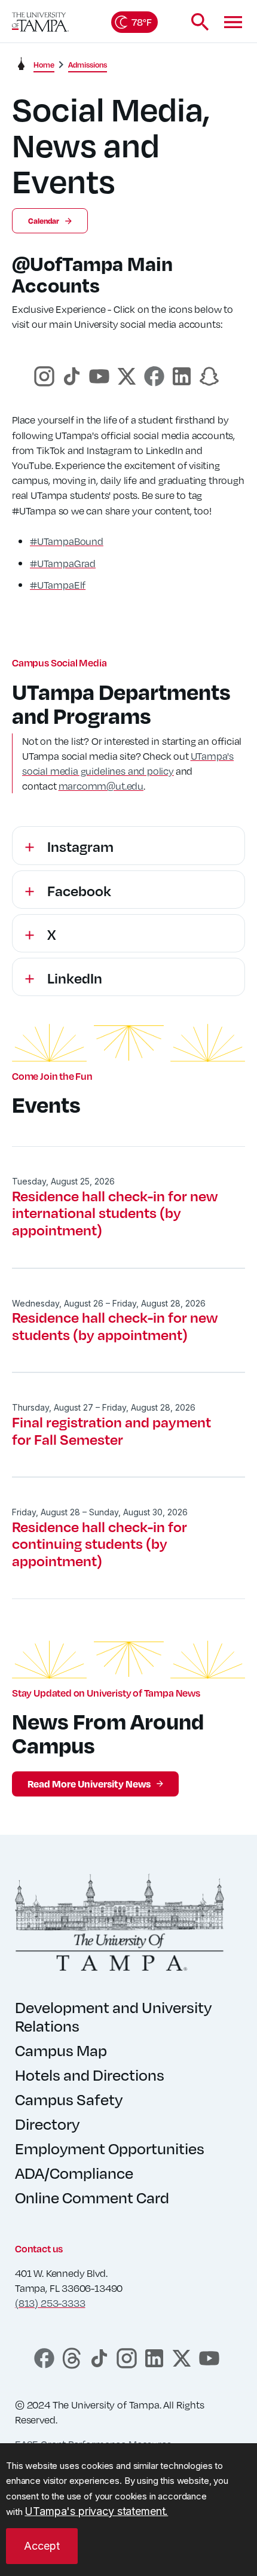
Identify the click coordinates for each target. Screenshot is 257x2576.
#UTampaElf (58, 585)
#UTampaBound (67, 541)
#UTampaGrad (63, 563)
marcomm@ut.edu (101, 786)
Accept (42, 2546)
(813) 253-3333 (50, 2303)
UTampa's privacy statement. (96, 2511)
